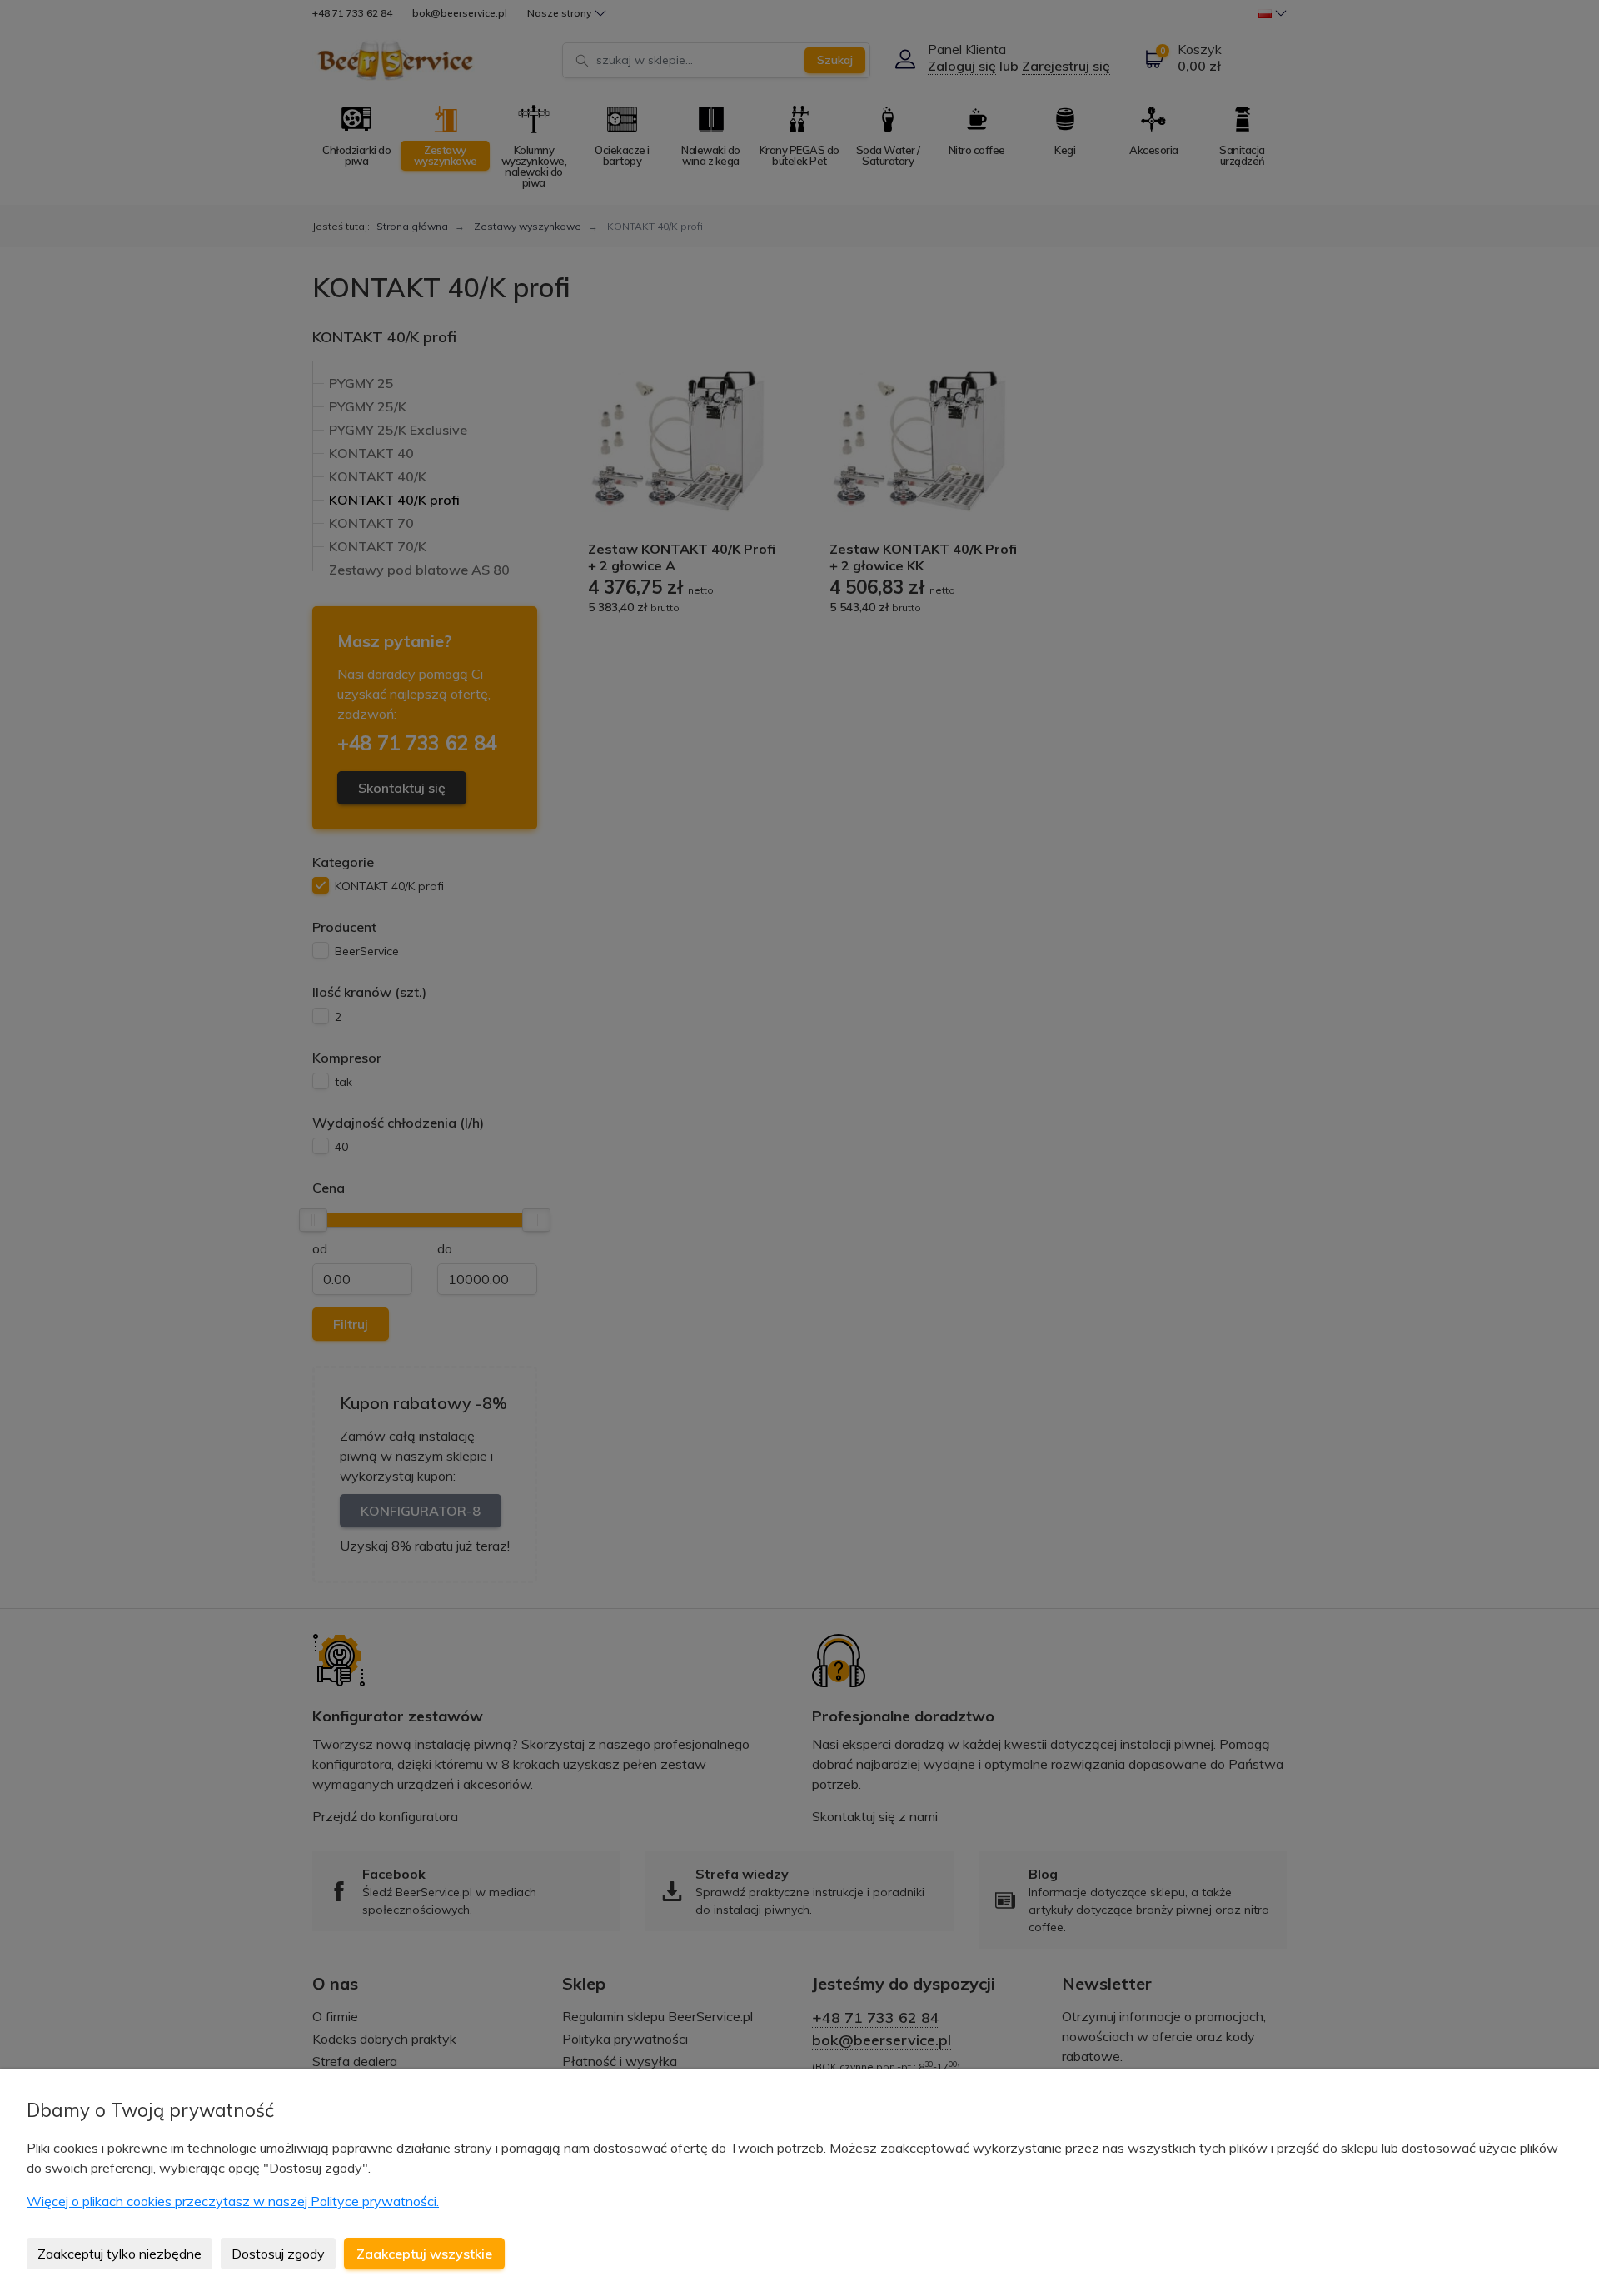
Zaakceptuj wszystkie (424, 2254)
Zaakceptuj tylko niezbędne (120, 2254)
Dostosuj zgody (278, 2254)
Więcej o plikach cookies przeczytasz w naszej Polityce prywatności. (233, 2201)
